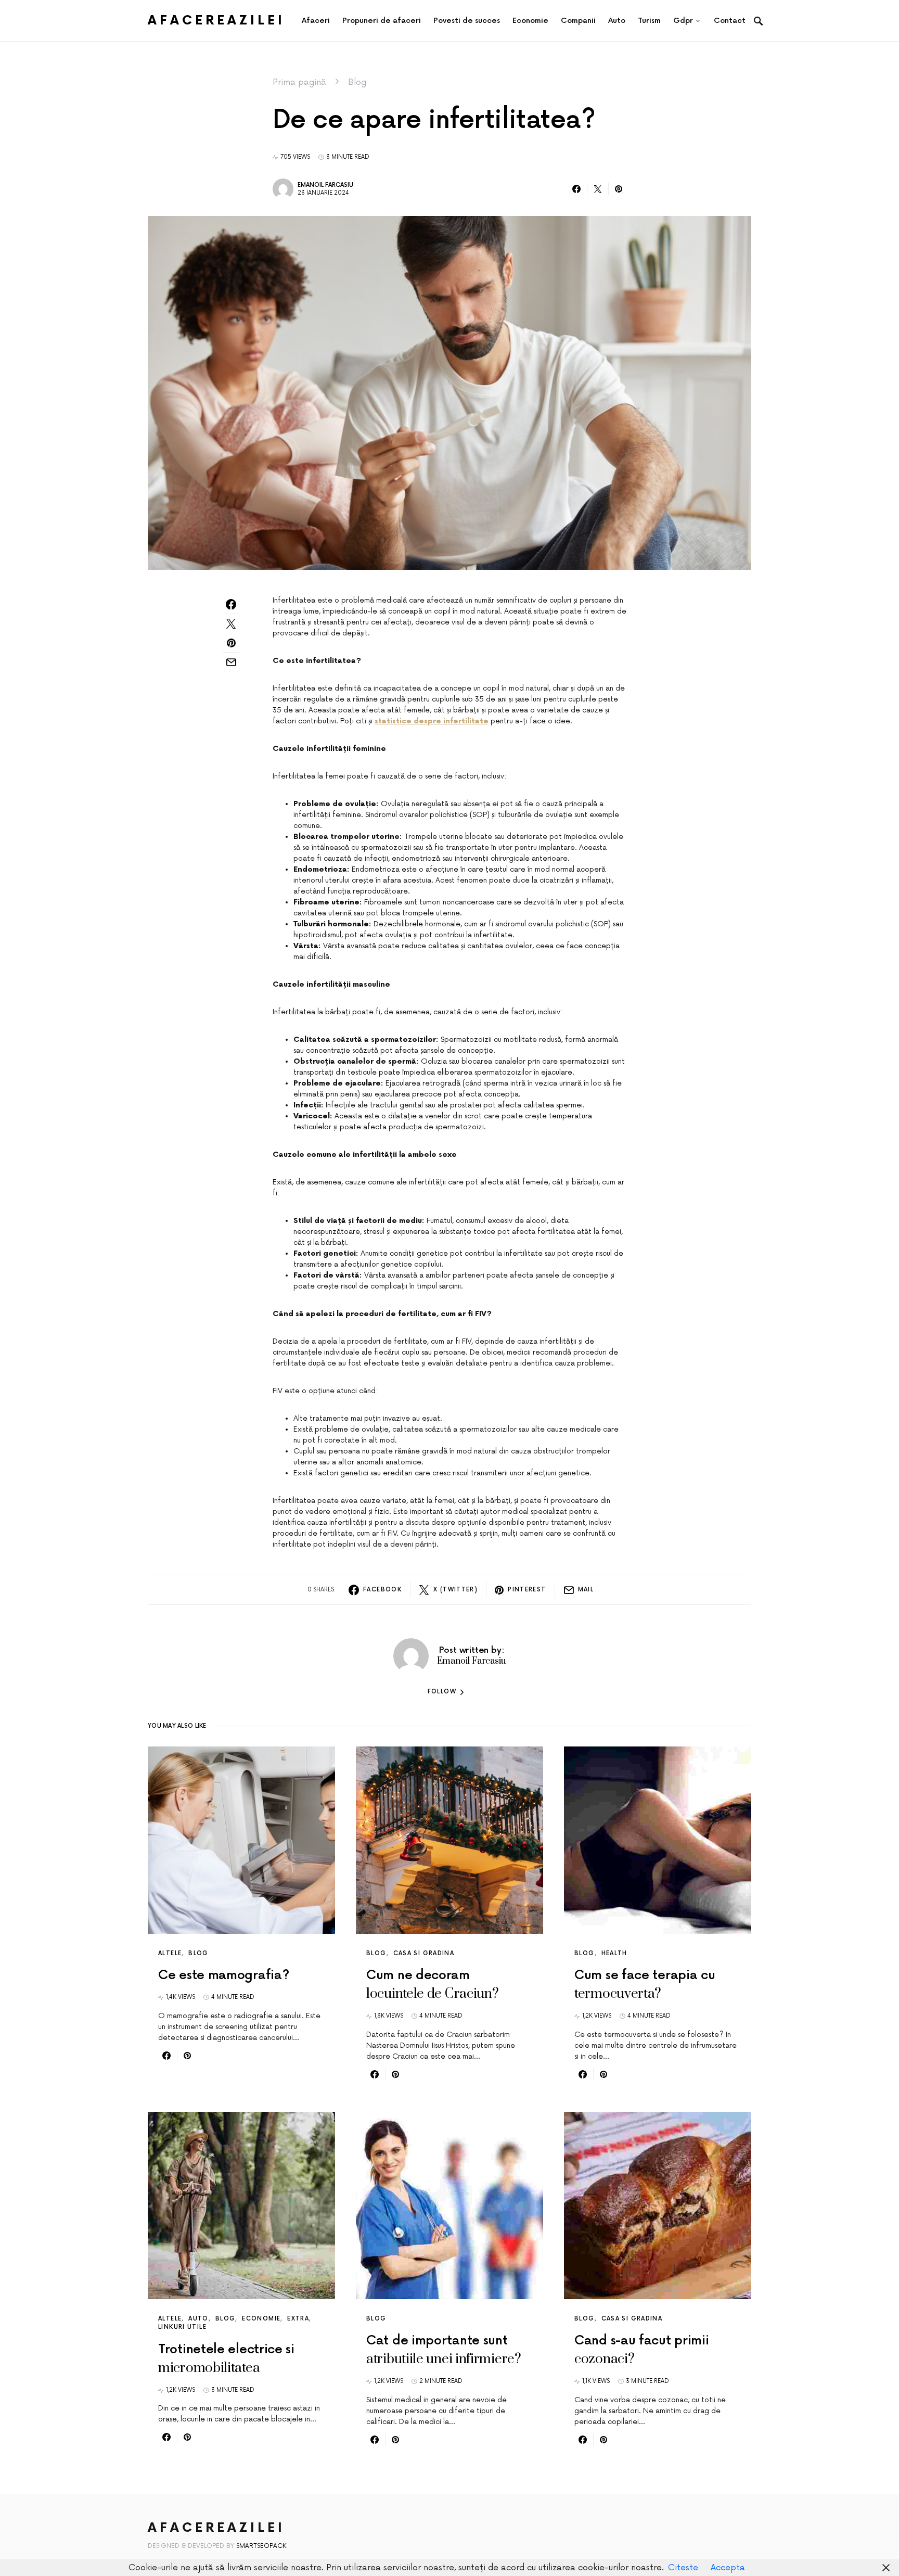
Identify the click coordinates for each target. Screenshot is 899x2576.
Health (614, 1953)
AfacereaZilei (216, 21)
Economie (261, 2319)
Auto (198, 2319)
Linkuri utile (182, 2327)
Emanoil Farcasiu (325, 185)
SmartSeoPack (261, 2546)
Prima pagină (299, 82)
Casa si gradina (424, 1953)
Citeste (683, 2568)
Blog (357, 82)
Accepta (728, 2568)
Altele (170, 1953)
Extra (298, 2319)
